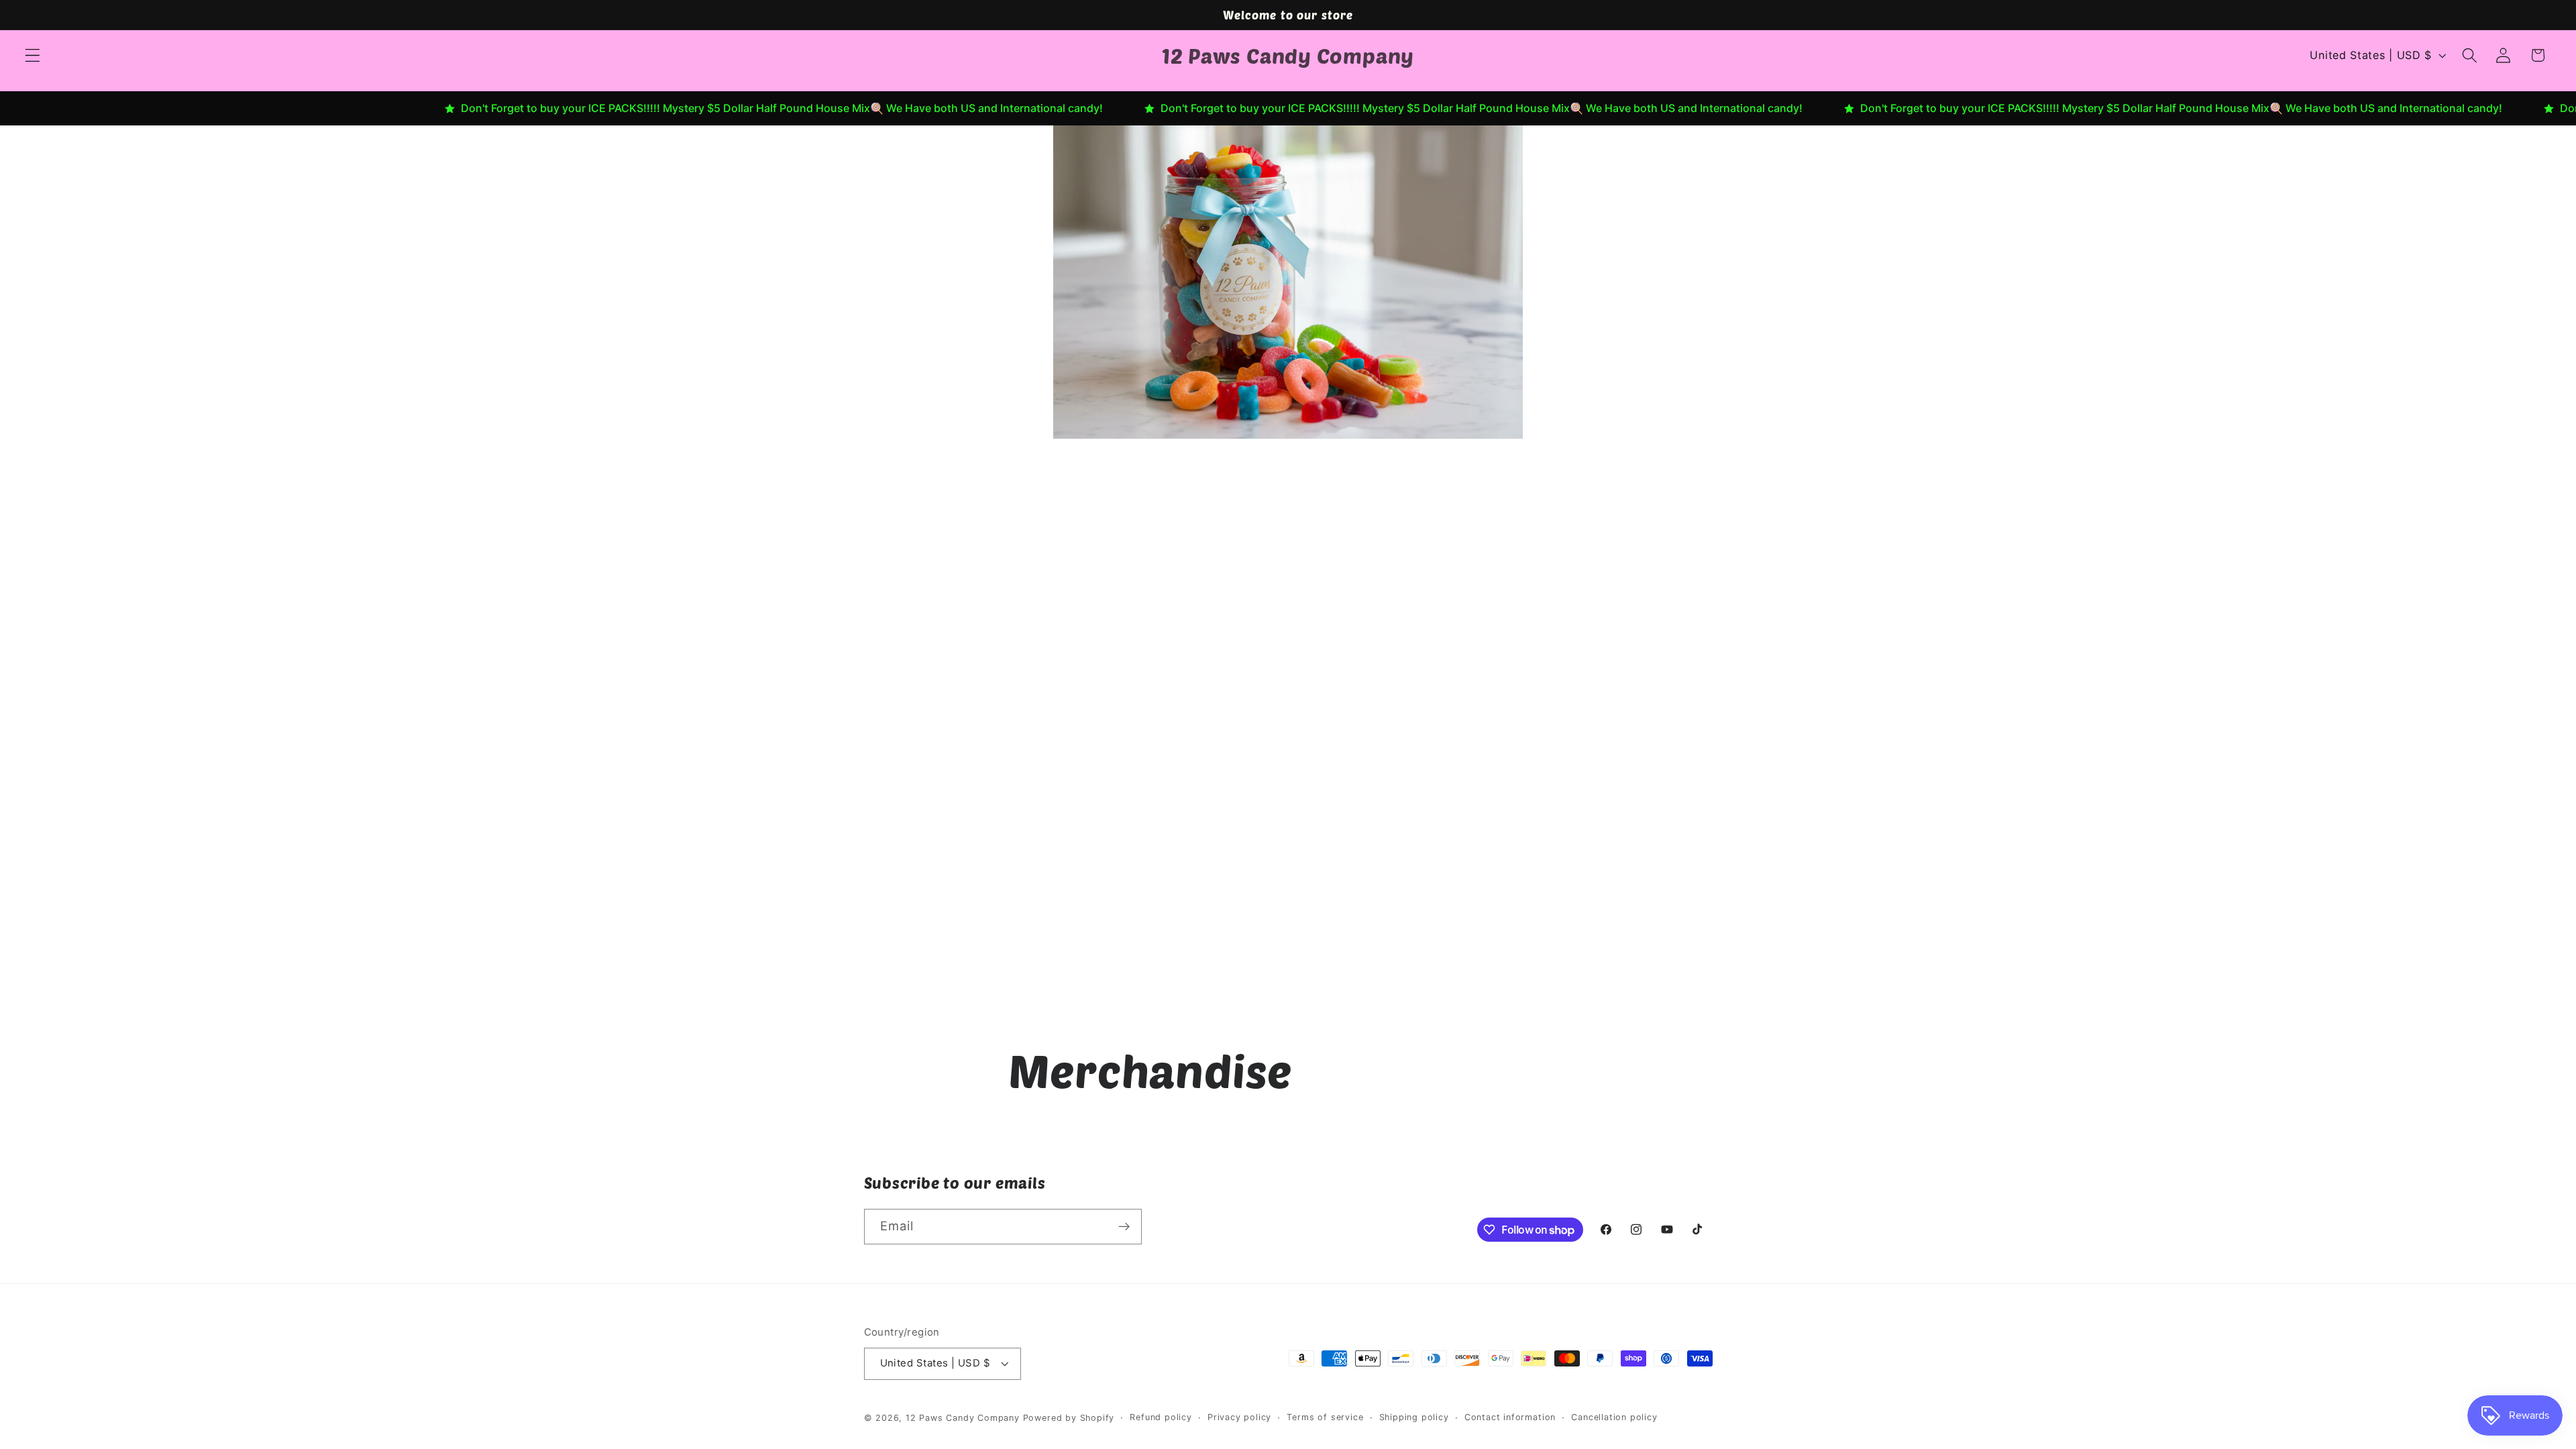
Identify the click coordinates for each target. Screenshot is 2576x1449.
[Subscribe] (1124, 1227)
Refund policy (1161, 1417)
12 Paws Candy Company (963, 1418)
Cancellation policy (1614, 1417)
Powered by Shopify (1069, 1418)
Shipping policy (1414, 1417)
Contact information (1510, 1417)
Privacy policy (1239, 1417)
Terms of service (1325, 1417)
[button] (33, 55)
